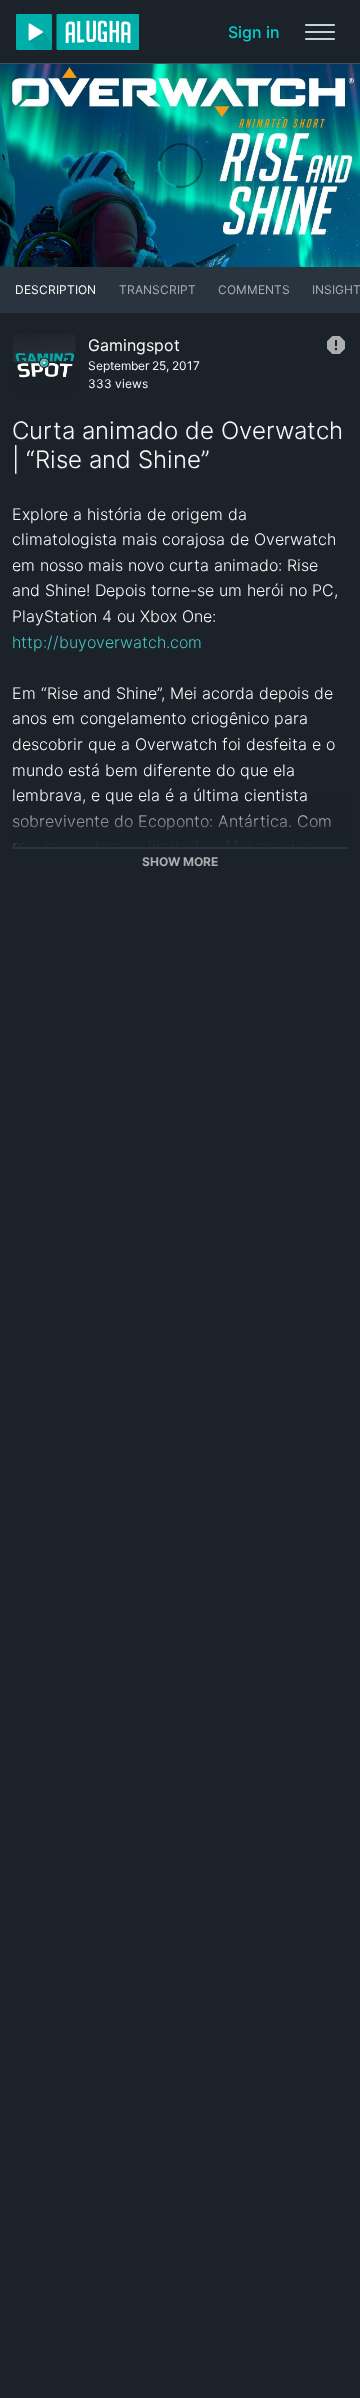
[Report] (336, 345)
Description (55, 289)
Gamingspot (134, 345)
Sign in (254, 32)
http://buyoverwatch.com (107, 642)
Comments (254, 289)
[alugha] (77, 32)
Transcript (157, 289)
